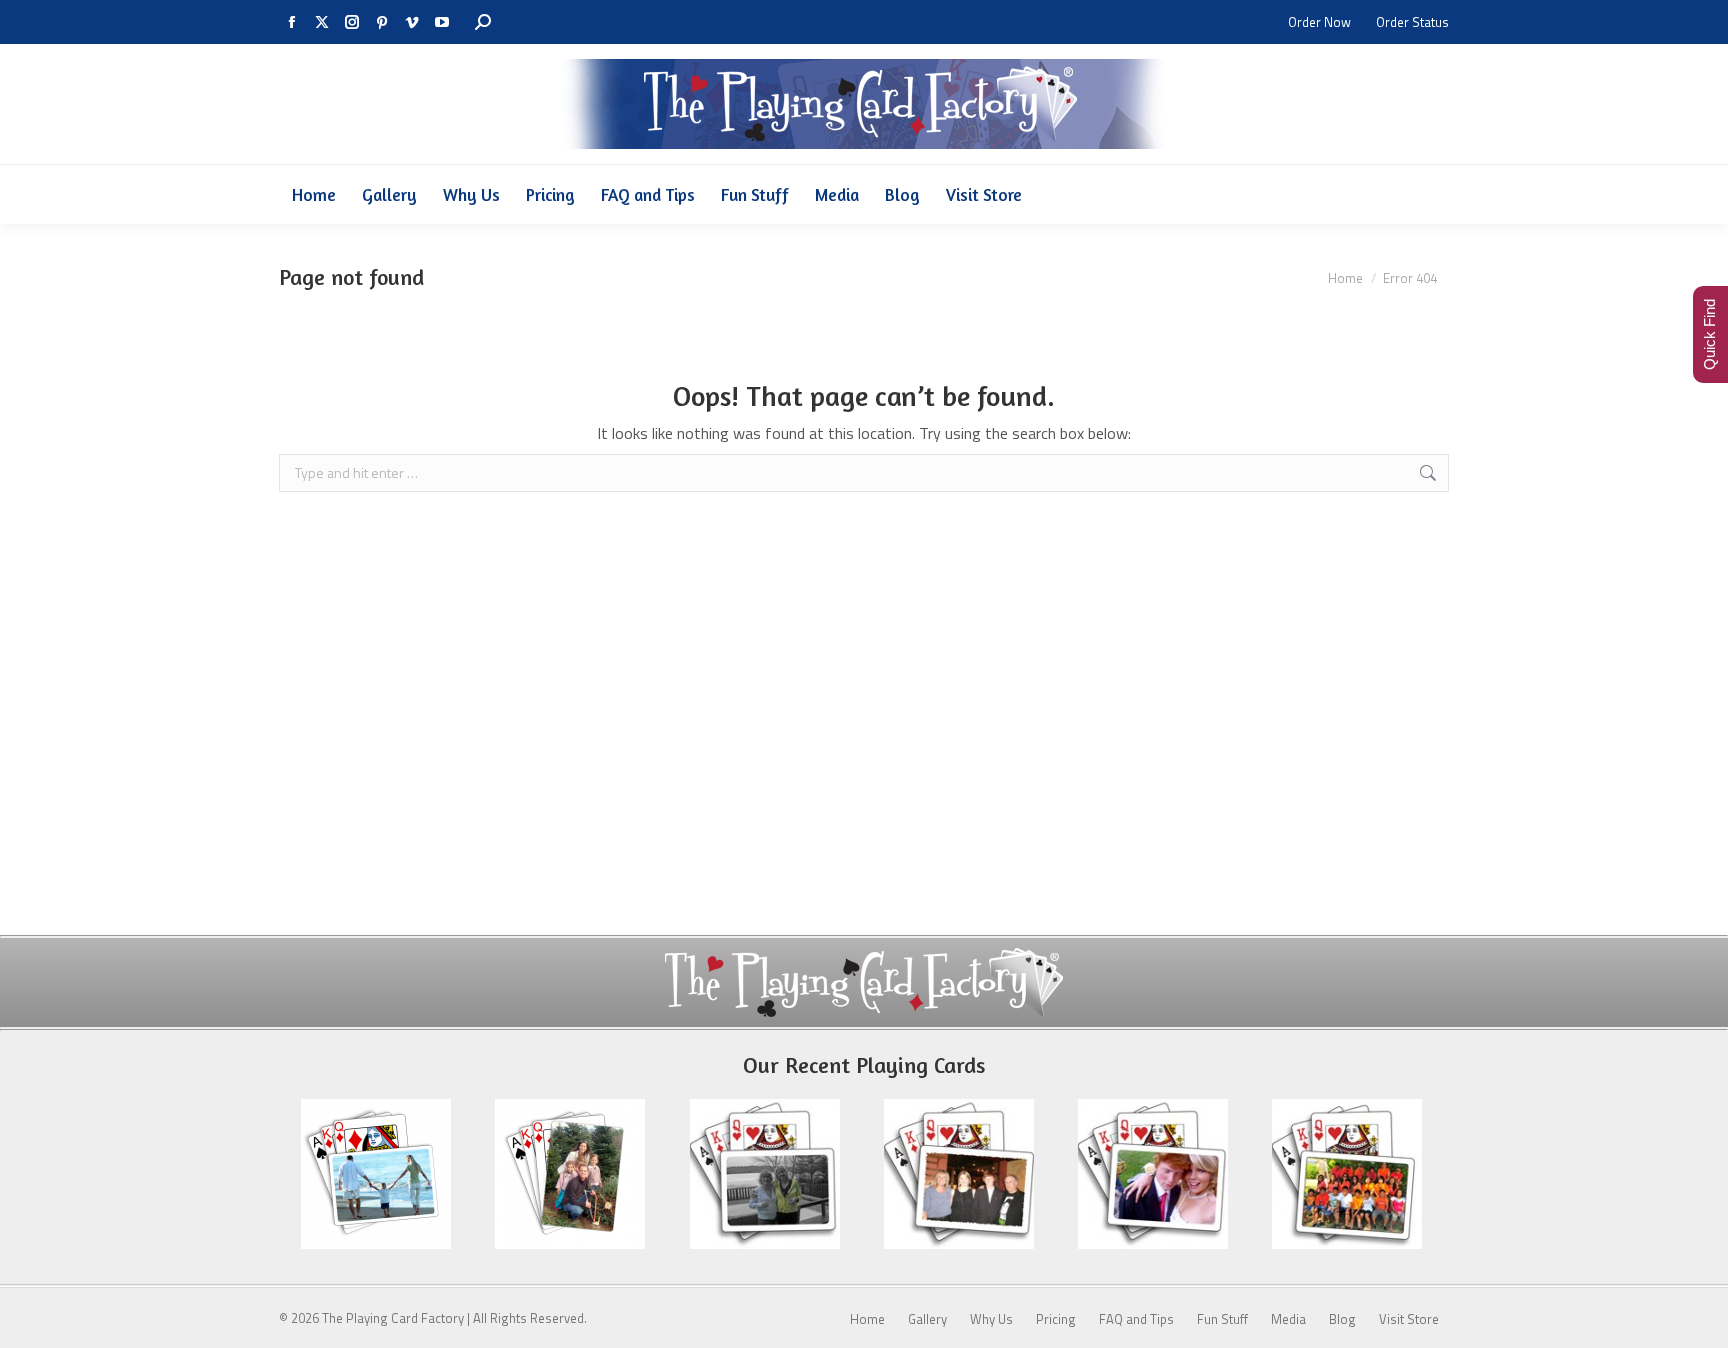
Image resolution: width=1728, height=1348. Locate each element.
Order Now (1319, 22)
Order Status (1412, 22)
